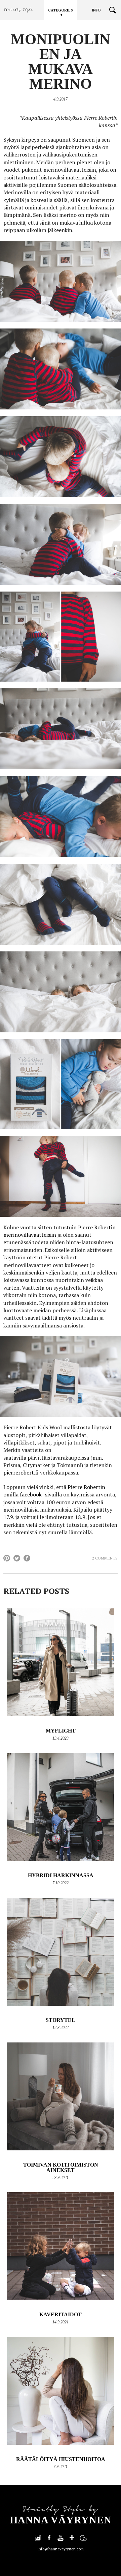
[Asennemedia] (83, 2538)
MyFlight (61, 1731)
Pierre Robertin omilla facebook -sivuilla (54, 1491)
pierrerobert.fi (21, 1472)
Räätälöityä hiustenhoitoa (61, 2459)
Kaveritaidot (61, 2314)
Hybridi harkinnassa (61, 1875)
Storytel (61, 2020)
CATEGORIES (61, 10)
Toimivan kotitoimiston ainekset (61, 2167)
